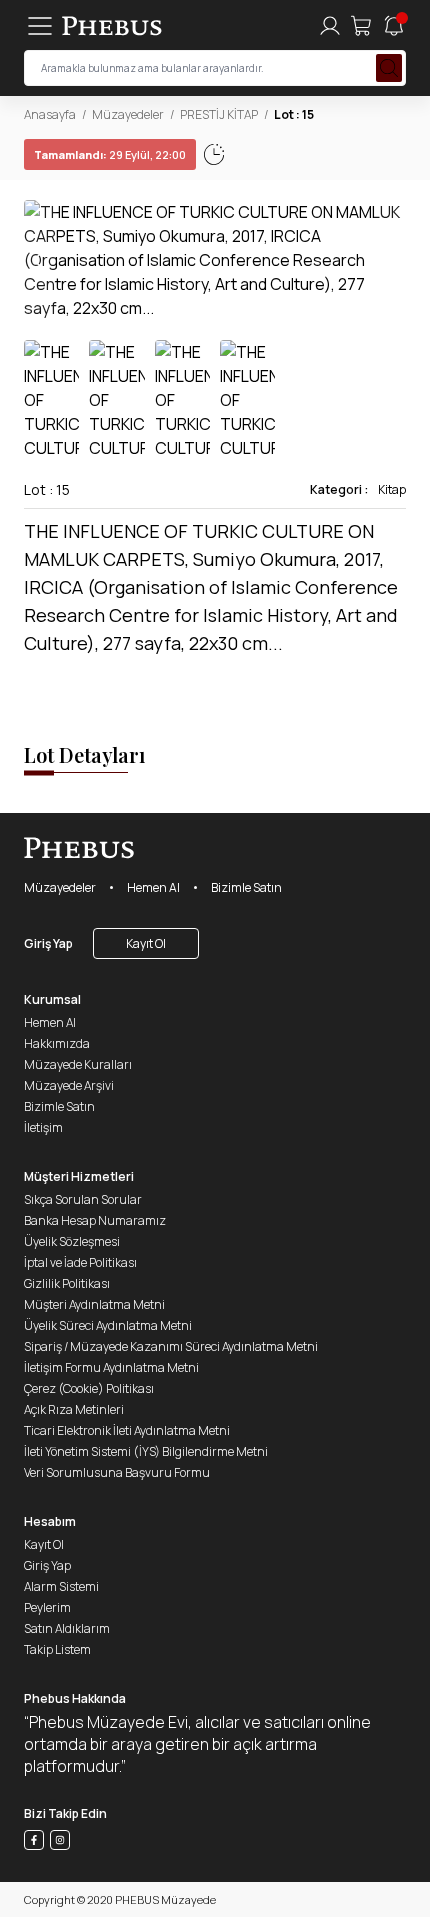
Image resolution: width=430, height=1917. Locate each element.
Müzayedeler (128, 114)
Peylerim (47, 1607)
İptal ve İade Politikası (80, 1262)
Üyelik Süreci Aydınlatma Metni (108, 1325)
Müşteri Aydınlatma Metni (94, 1304)
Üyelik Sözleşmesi (72, 1241)
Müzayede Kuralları (78, 1064)
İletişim (43, 1127)
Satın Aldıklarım (67, 1628)
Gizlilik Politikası (67, 1283)
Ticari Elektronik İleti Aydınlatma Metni (127, 1430)
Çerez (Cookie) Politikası (89, 1388)
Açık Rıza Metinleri (74, 1409)
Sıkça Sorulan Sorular (83, 1199)
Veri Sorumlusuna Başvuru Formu (117, 1472)
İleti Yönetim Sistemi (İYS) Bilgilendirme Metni (146, 1451)
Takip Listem (57, 1649)
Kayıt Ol (146, 943)
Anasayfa (50, 114)
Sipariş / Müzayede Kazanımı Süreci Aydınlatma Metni (171, 1346)
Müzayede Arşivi (69, 1085)
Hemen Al (153, 887)
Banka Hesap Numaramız (95, 1220)
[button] (390, 260)
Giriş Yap (48, 943)
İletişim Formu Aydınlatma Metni (111, 1367)
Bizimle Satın (246, 887)
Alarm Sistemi (61, 1586)
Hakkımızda (57, 1043)
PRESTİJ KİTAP (219, 114)
